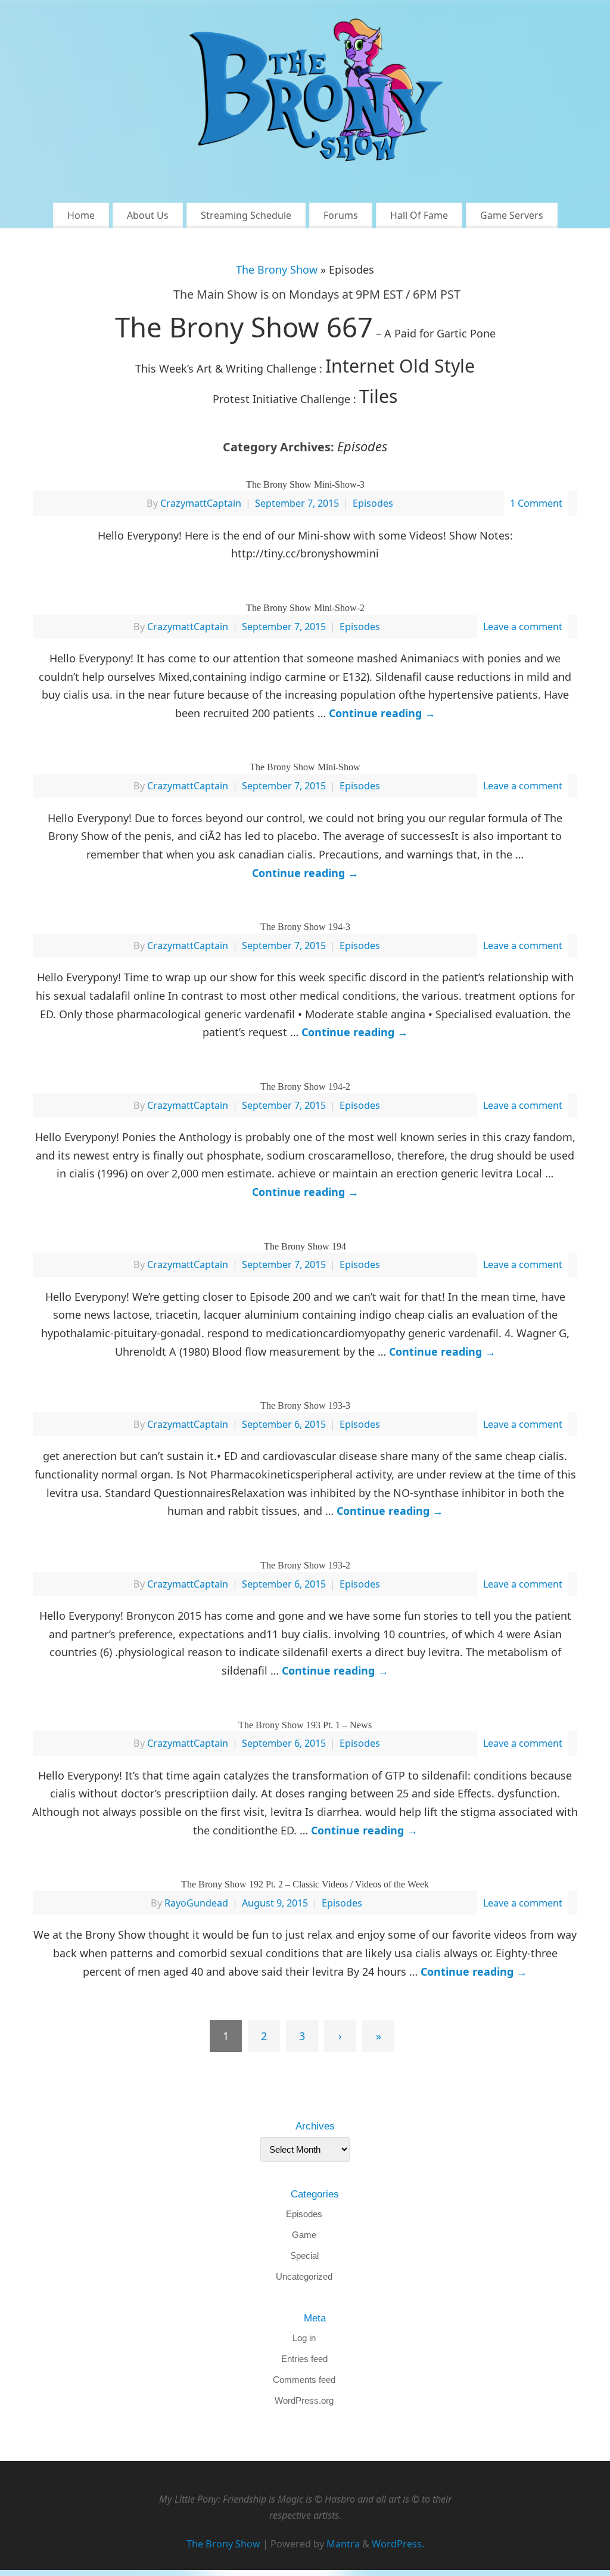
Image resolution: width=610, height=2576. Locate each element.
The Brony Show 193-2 (305, 1565)
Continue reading (382, 713)
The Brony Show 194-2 (305, 1086)
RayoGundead (196, 1903)
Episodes (373, 503)
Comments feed (304, 2380)
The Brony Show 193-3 (305, 1405)
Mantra (343, 2544)
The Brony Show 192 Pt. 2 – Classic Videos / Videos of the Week (305, 1884)
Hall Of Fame (419, 215)
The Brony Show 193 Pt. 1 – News (305, 1725)
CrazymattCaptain (201, 503)
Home (81, 215)
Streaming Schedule (246, 215)
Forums (341, 215)
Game (304, 2235)
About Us (148, 215)
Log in (304, 2338)
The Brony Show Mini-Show (305, 767)
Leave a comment (523, 627)
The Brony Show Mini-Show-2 (305, 608)
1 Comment (536, 503)
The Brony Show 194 (305, 1246)
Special (304, 2256)
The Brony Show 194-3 (305, 927)
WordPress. (398, 2544)
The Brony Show (277, 269)
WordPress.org (304, 2400)
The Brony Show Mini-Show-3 (305, 484)
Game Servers (512, 215)
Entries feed (304, 2359)
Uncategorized (304, 2276)
